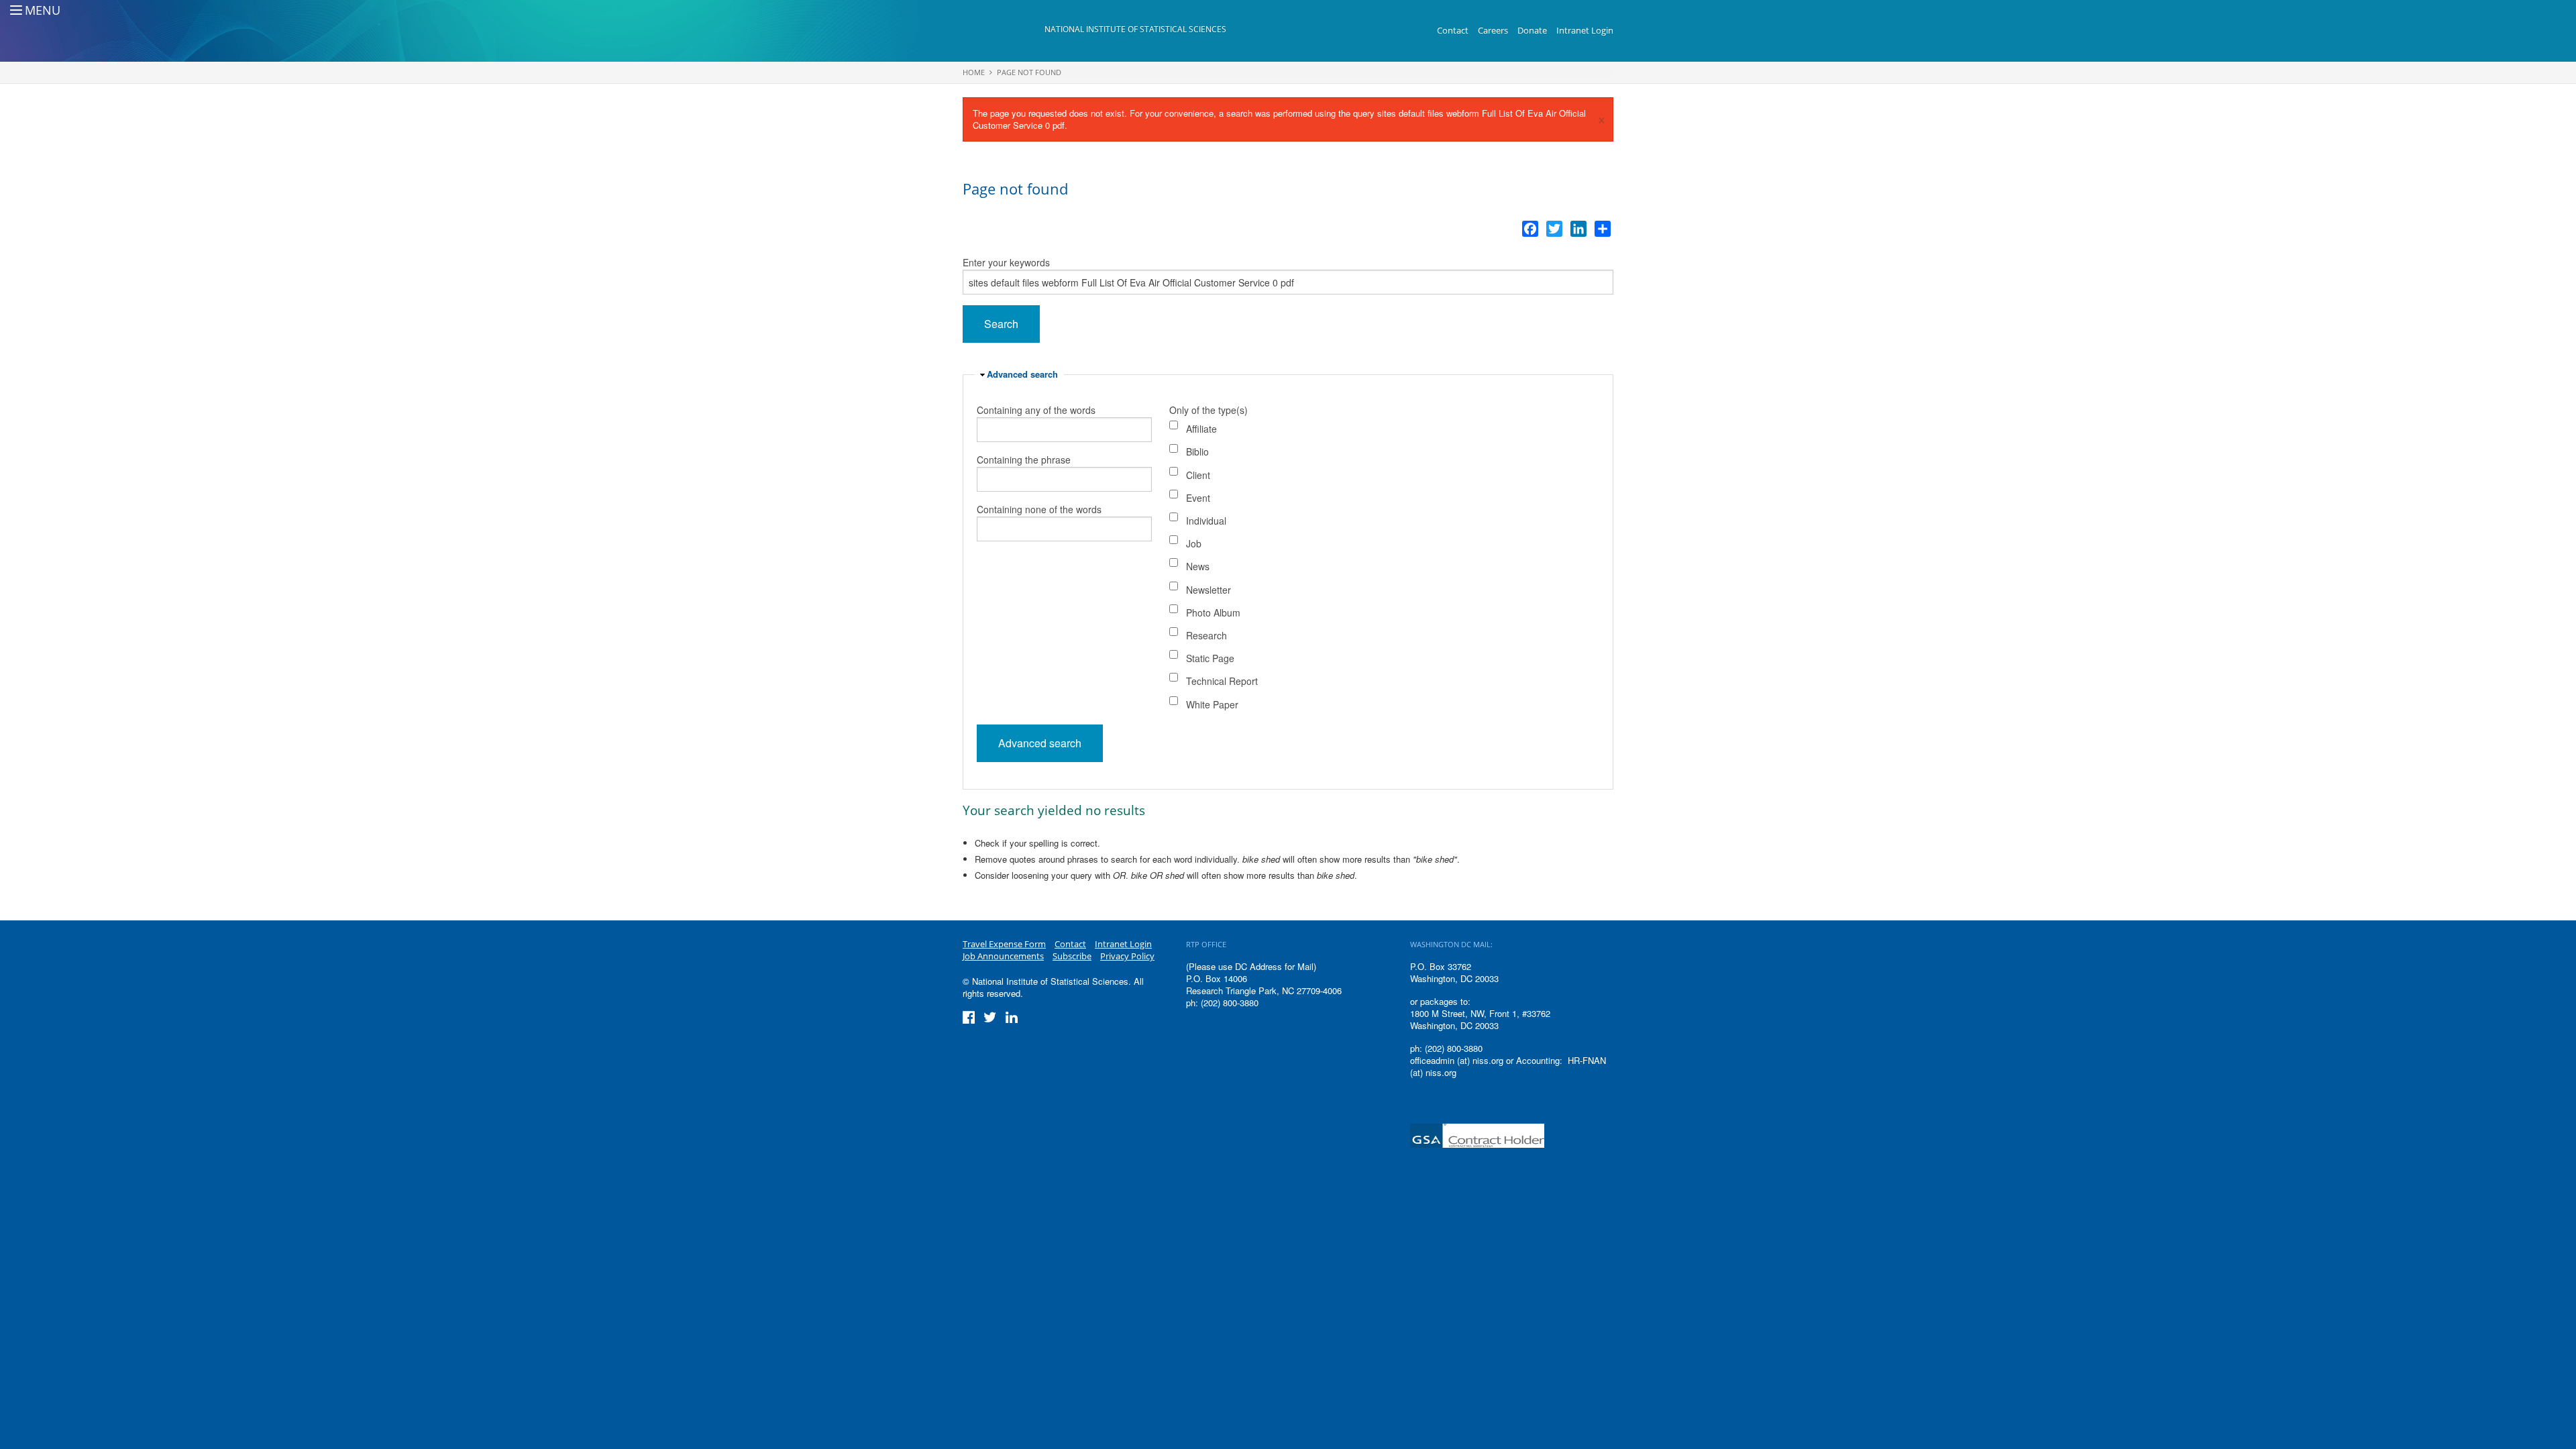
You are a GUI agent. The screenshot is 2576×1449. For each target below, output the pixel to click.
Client (1198, 475)
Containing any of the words (1036, 410)
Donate (1532, 30)
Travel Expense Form (1004, 944)
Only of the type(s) (1209, 410)
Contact (1453, 30)
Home (974, 72)
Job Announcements (1003, 956)
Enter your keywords (1006, 262)
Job (1194, 543)
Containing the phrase (1024, 460)
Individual (1206, 521)
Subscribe (1072, 956)
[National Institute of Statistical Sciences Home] (1004, 31)
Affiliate (1201, 429)
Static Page (1210, 658)
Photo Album (1213, 612)
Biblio (1197, 451)
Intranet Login (1585, 30)
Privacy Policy (1127, 956)
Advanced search (1022, 374)
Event (1198, 498)
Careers (1493, 30)
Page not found (1029, 72)
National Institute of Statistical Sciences (1135, 29)
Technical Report (1222, 681)
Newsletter (1209, 590)
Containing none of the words (1039, 509)
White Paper (1212, 704)
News (1198, 566)
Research (1206, 635)
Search (1001, 324)
